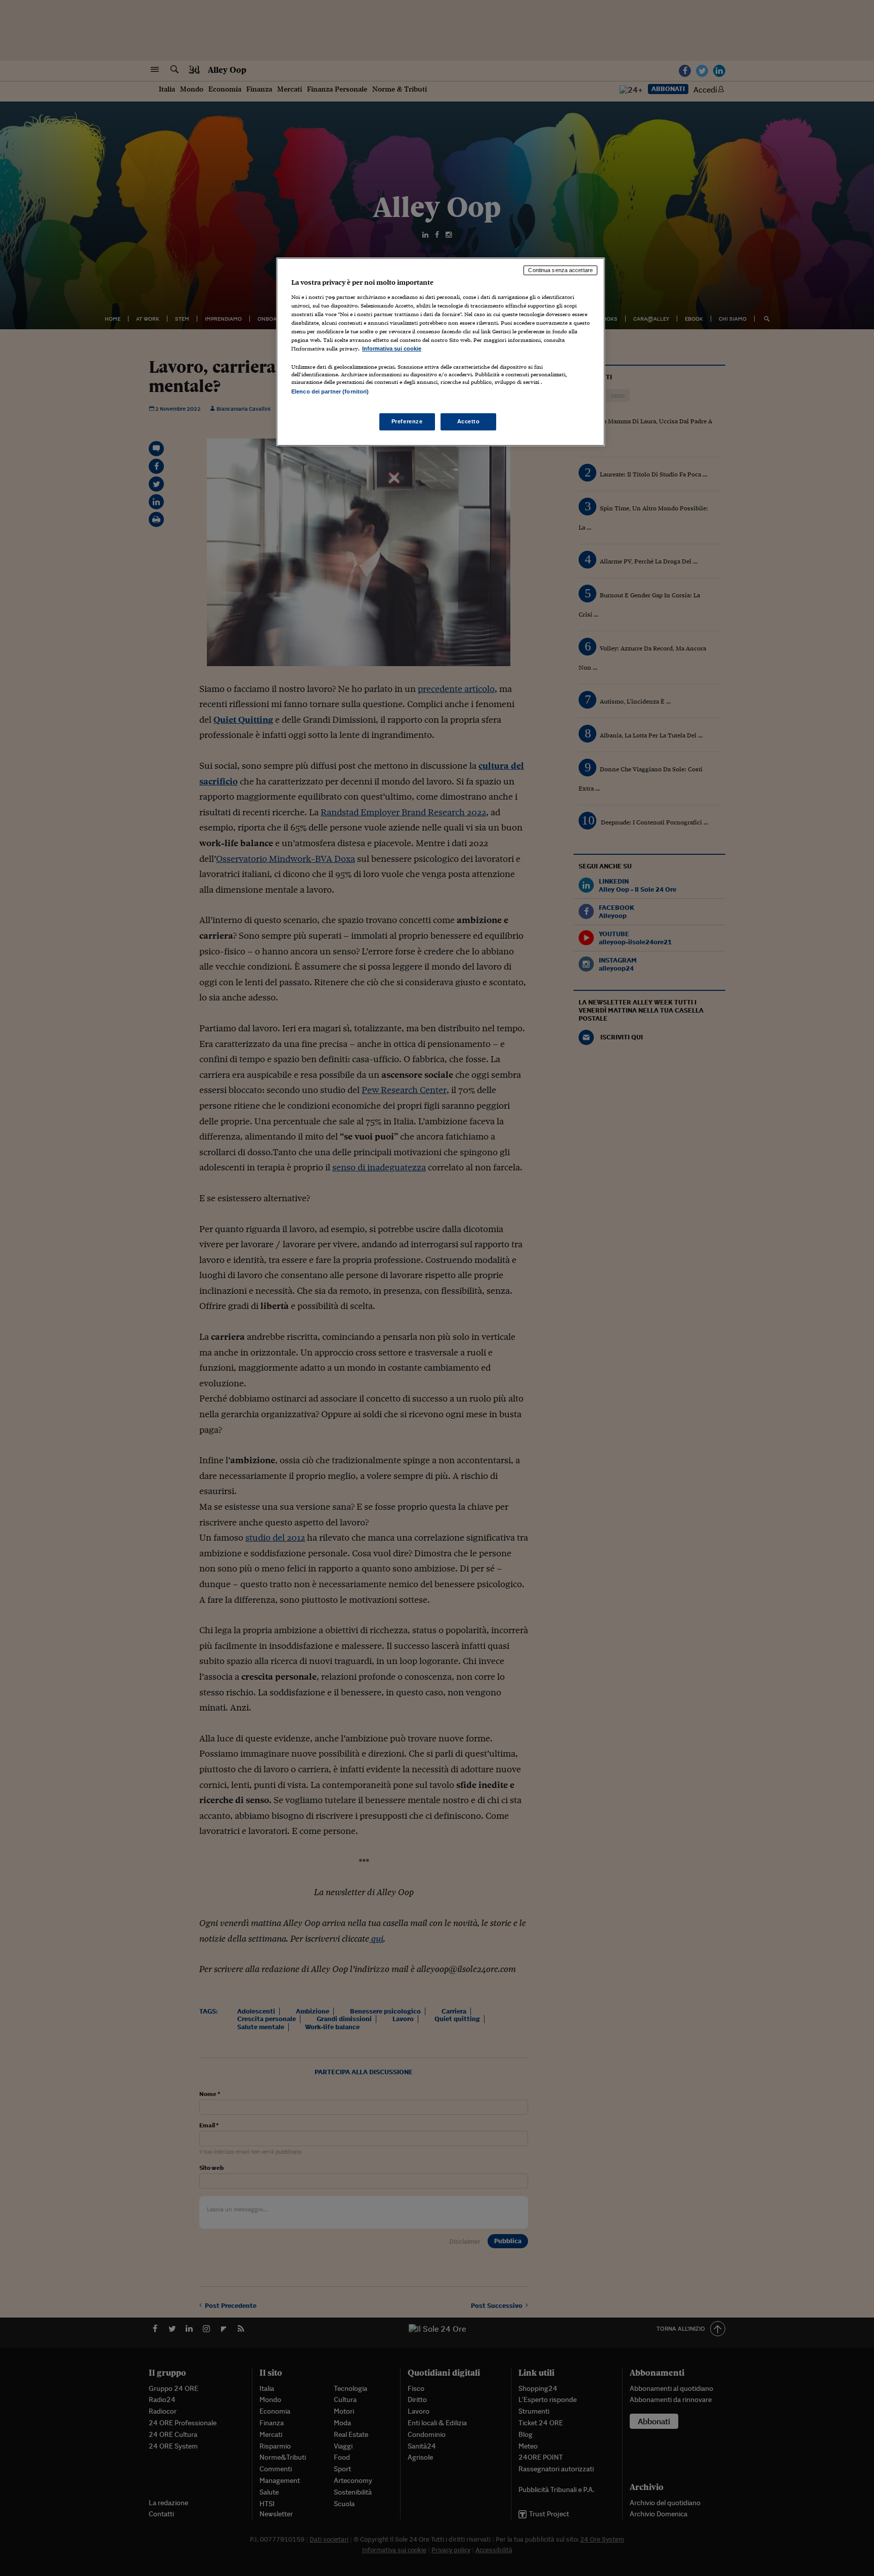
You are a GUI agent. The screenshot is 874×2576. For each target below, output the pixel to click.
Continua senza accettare (560, 270)
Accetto (469, 421)
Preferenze (407, 421)
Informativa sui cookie (392, 348)
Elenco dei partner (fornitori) (330, 391)
